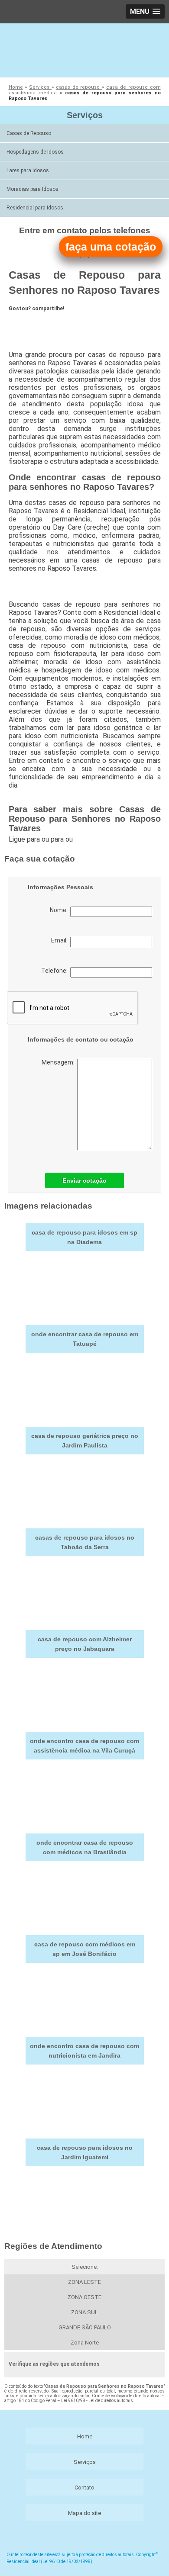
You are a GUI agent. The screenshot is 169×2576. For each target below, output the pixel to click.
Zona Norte (85, 2343)
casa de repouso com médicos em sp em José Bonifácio (85, 1949)
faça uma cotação (111, 247)
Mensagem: (59, 1062)
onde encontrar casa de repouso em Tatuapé (85, 1339)
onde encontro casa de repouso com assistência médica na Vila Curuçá (84, 1746)
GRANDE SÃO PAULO (85, 2327)
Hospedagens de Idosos (35, 152)
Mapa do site (84, 2513)
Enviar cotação (84, 1180)
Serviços (85, 115)
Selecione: (85, 2267)
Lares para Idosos (28, 170)
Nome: (60, 910)
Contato (84, 2488)
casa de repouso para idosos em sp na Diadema (84, 1237)
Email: (61, 940)
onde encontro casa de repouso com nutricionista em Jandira (84, 2051)
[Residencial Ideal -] (84, 49)
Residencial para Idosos (35, 208)
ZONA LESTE (84, 2282)
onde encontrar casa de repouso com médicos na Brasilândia (85, 1847)
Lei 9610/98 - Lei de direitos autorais (97, 2401)
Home (85, 2436)
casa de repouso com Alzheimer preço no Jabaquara (85, 1644)
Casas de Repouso (29, 133)
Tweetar (25, 324)
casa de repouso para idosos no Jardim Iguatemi (85, 2152)
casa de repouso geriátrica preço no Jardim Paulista (85, 1441)
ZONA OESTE (84, 2297)
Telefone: (56, 971)
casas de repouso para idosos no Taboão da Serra (85, 1542)
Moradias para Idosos (32, 189)
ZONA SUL (84, 2312)
